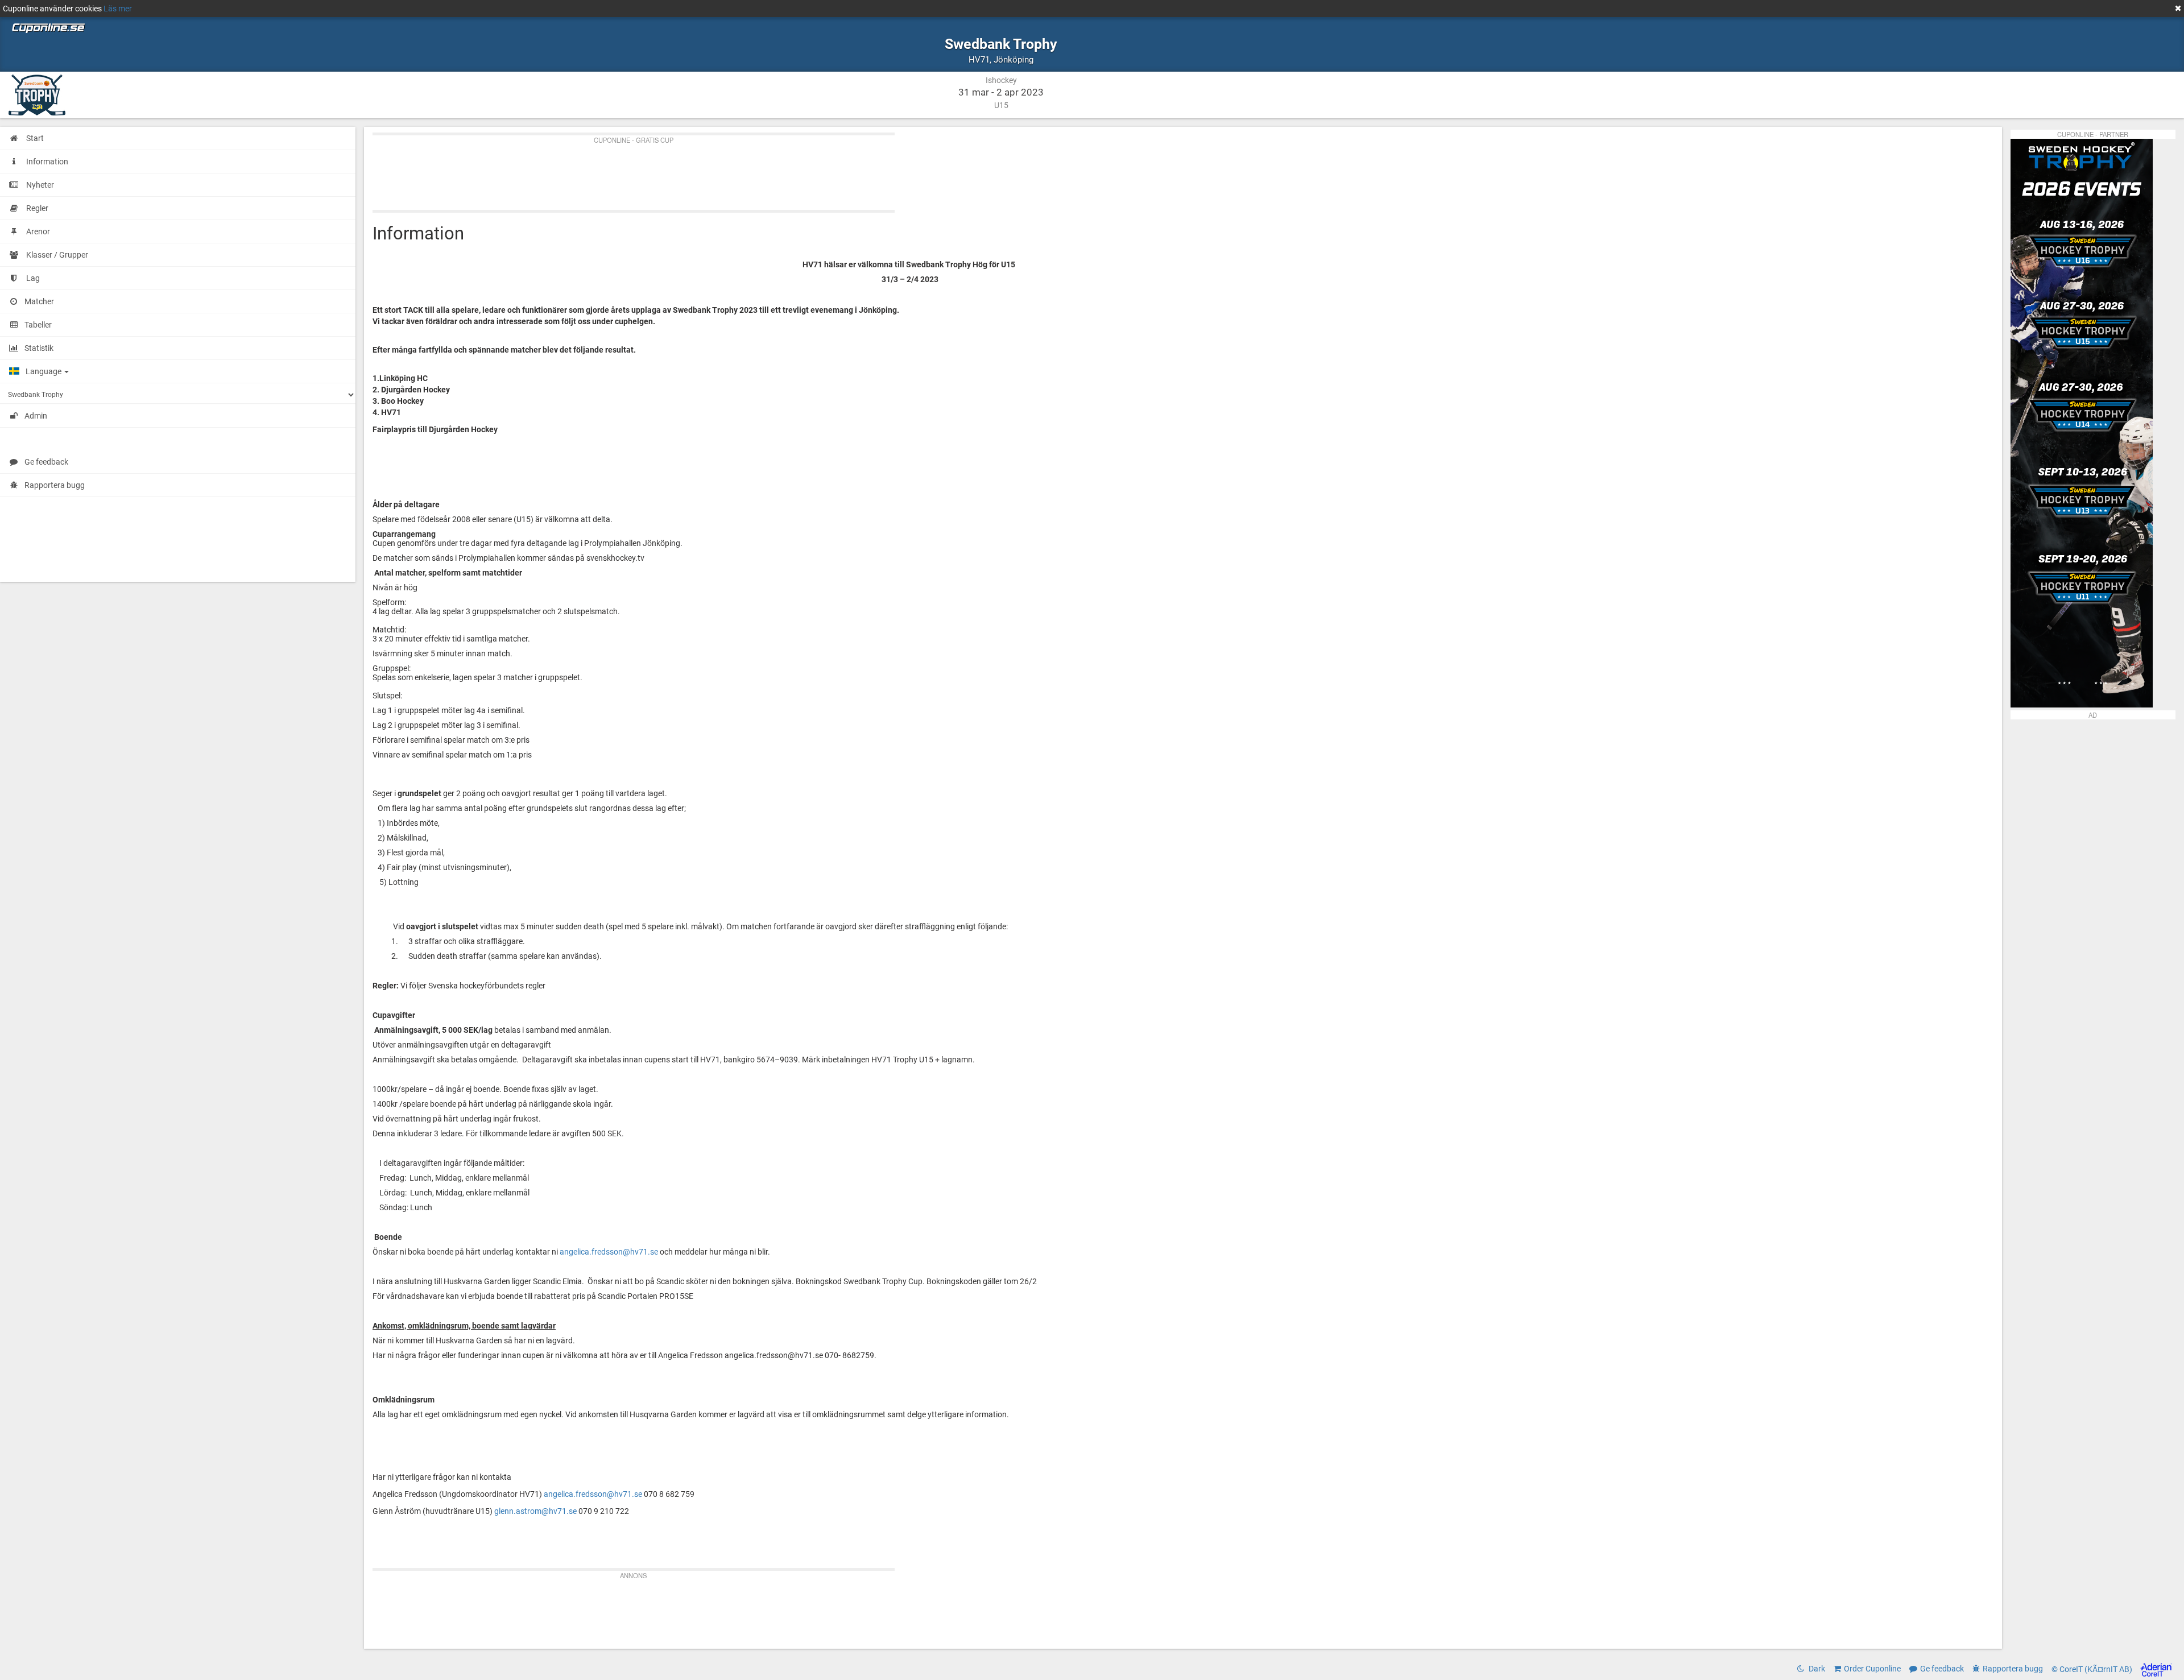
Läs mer (118, 9)
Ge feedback (46, 462)
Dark (1816, 1669)
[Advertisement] (714, 170)
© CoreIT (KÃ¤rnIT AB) (2093, 1669)
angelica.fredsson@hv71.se (609, 1252)
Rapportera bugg (55, 485)
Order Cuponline (1872, 1669)
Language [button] (44, 371)
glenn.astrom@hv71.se (535, 1511)
